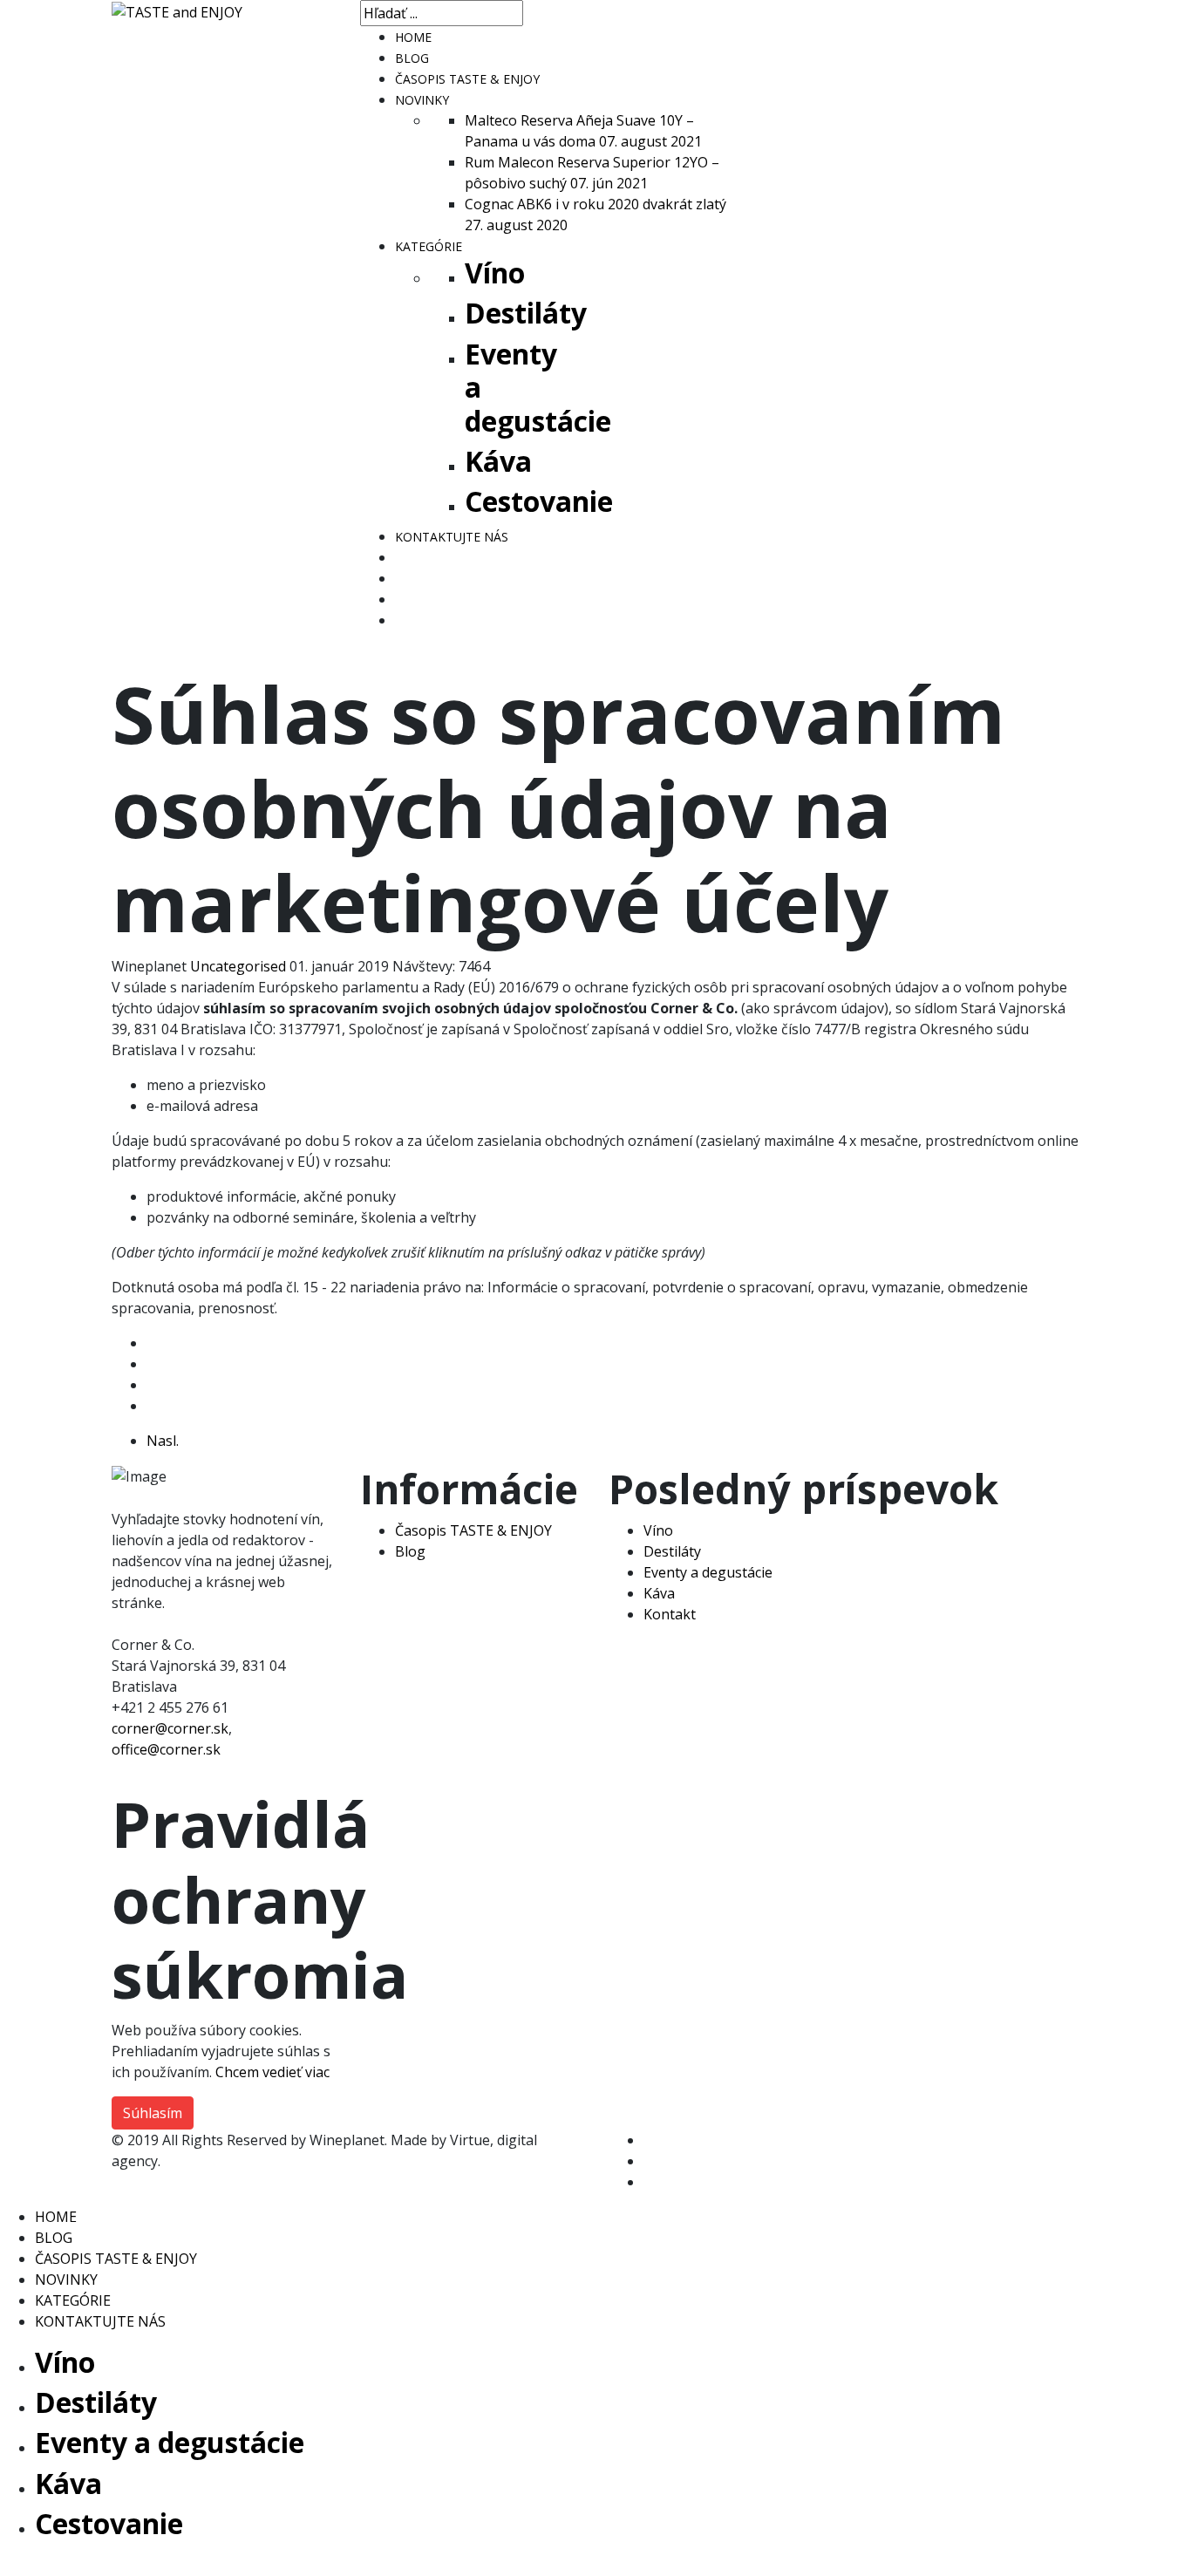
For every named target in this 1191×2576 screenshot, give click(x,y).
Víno (495, 273)
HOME (413, 37)
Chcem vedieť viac (272, 2072)
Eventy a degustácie (708, 1572)
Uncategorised (238, 966)
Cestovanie (539, 501)
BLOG (412, 58)
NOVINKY (422, 100)
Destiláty (526, 313)
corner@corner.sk (170, 1728)
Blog (410, 1551)
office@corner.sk (166, 1749)
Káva (498, 461)
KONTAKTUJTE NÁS (452, 537)
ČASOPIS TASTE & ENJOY (467, 79)
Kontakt (670, 1614)
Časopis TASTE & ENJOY (473, 1530)
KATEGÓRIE (429, 246)
